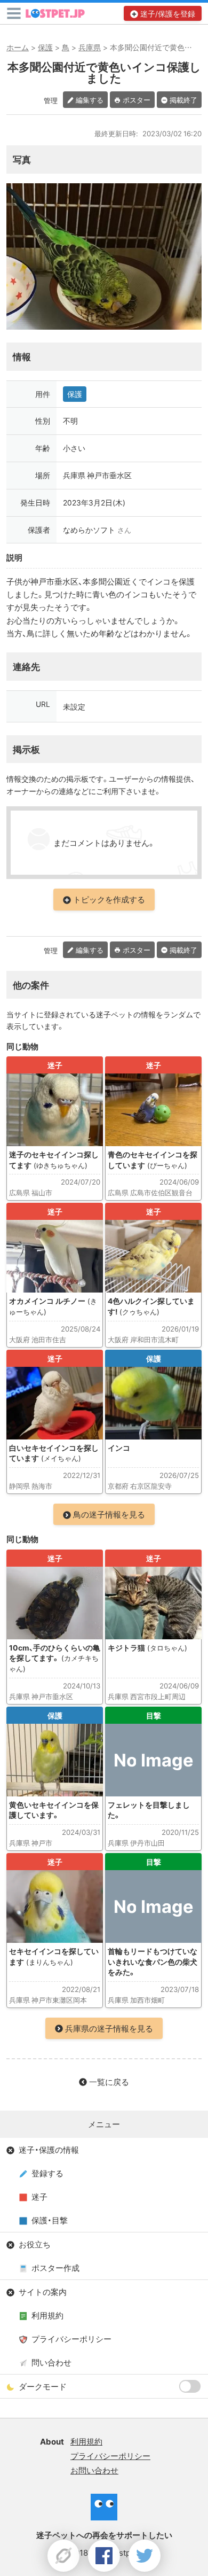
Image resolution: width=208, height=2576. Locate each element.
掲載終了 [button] (183, 100)
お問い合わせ (94, 2470)
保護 (45, 47)
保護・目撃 (50, 2220)
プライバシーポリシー (71, 2339)
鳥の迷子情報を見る (109, 1514)
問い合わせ (51, 2362)
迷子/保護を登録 (168, 13)
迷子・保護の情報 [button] (49, 2150)
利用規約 (47, 2315)
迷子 (39, 2197)
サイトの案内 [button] (43, 2292)
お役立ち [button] (35, 2244)
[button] (14, 13)
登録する (47, 2173)
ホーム (18, 47)
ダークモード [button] (43, 2386)
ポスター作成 (55, 2268)
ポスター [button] (137, 100)
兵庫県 (90, 47)
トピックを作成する (109, 899)
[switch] (190, 2386)
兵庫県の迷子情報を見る (109, 2028)
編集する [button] (90, 100)
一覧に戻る (109, 2082)
